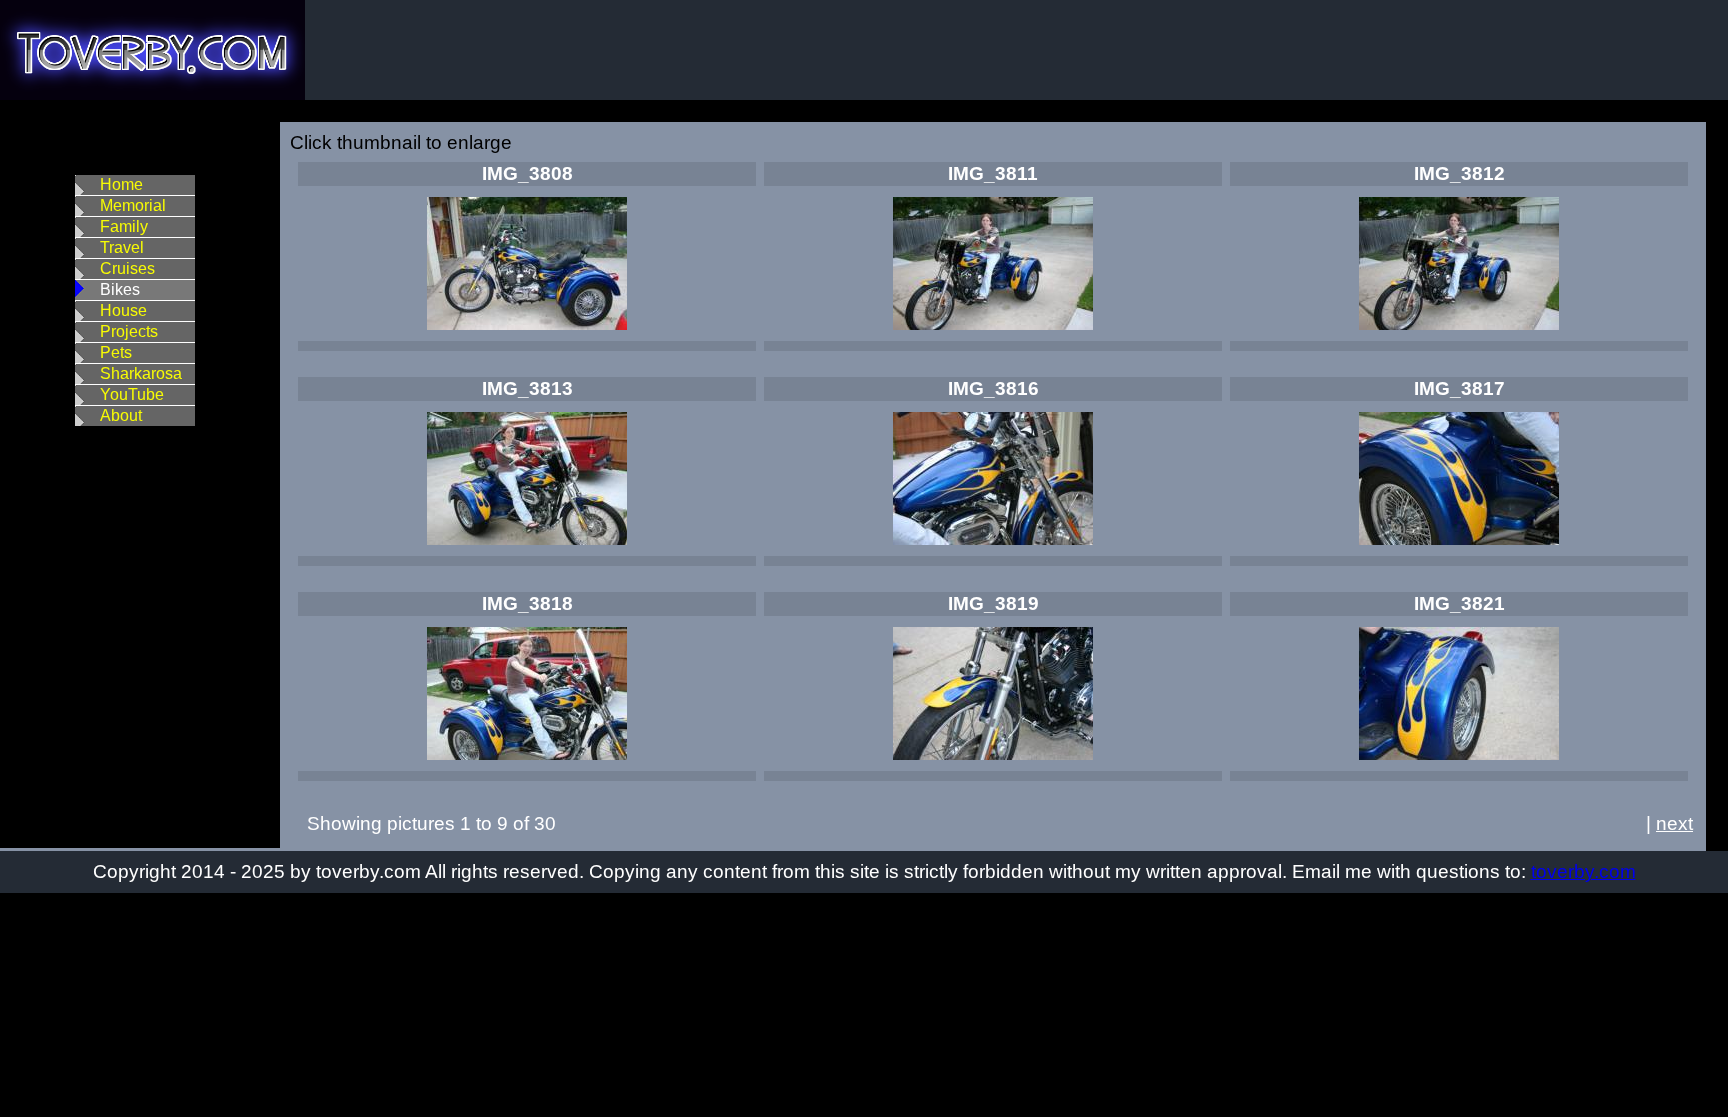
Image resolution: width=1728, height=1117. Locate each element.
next (1674, 823)
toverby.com (1583, 871)
